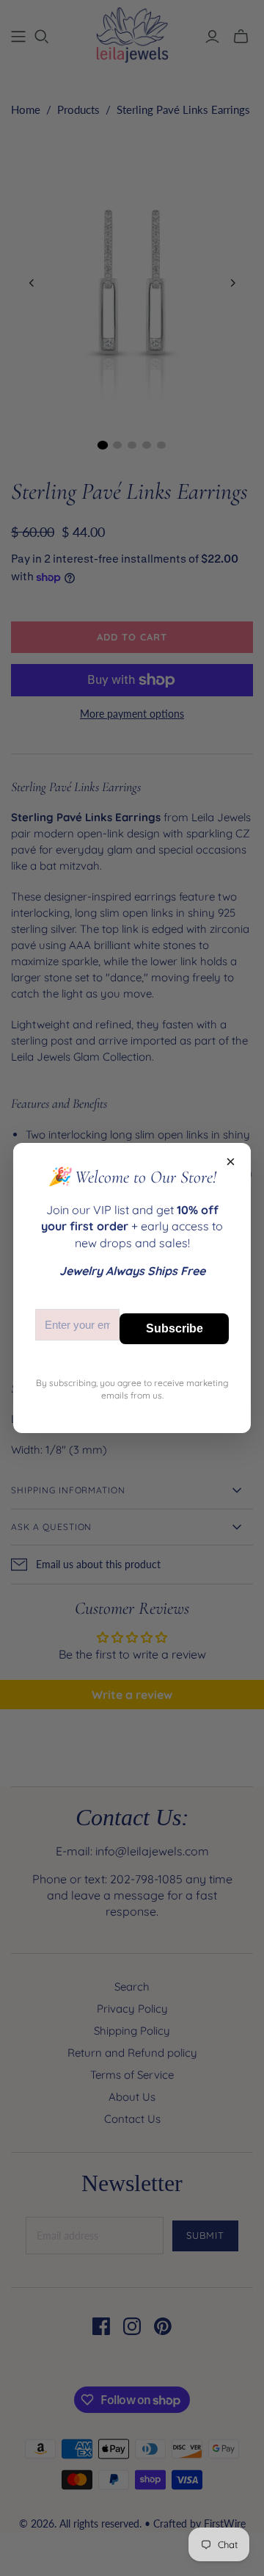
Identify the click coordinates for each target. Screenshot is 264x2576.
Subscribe (175, 1328)
